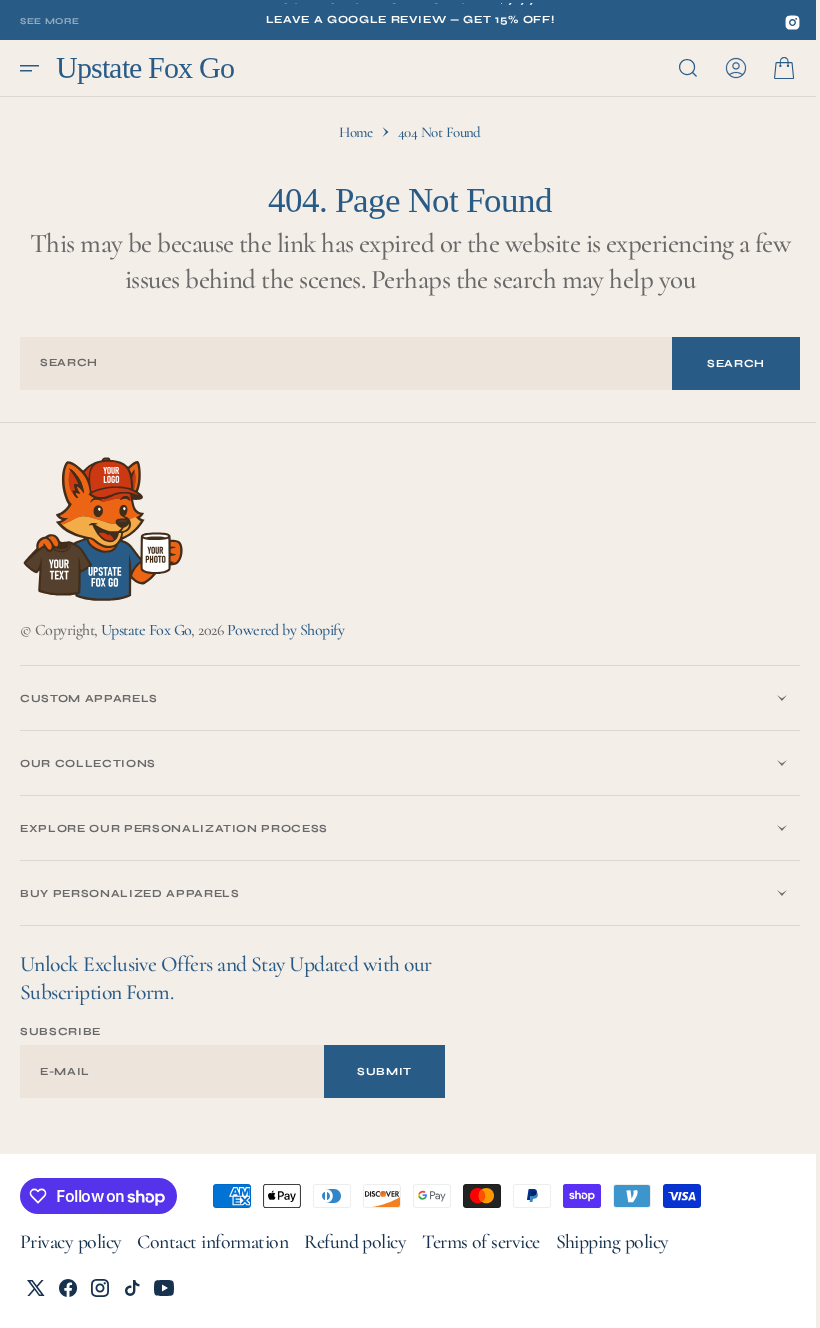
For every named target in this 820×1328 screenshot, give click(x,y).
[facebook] (68, 1288)
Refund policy (355, 1242)
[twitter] (36, 1288)
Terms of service (480, 1242)
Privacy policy (70, 1242)
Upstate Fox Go (146, 630)
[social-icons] (792, 22)
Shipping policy (612, 1242)
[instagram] (100, 1288)
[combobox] (338, 363)
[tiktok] (132, 1288)
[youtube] (164, 1288)
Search (721, 363)
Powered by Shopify (285, 630)
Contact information (212, 1242)
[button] (36, 68)
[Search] (673, 68)
